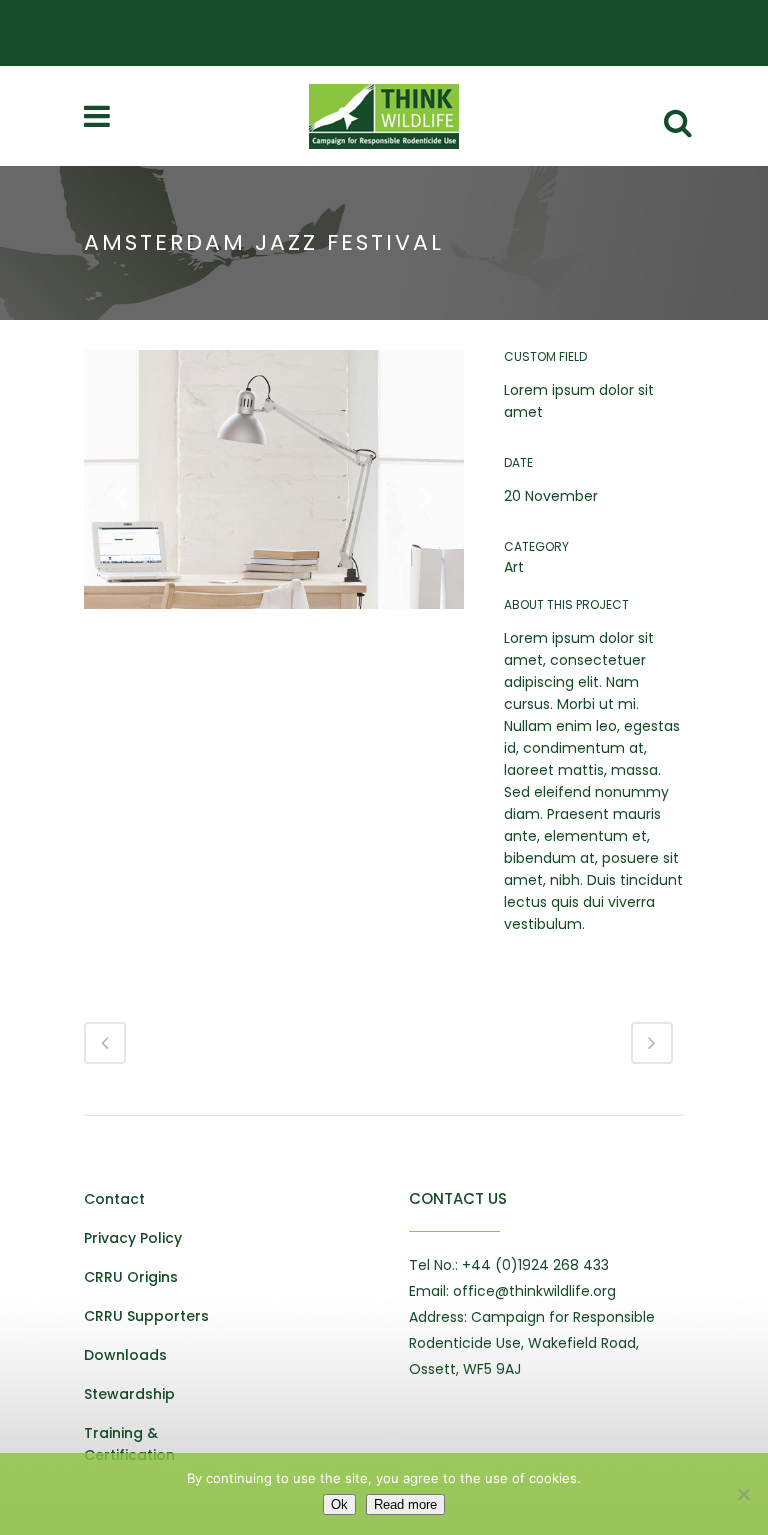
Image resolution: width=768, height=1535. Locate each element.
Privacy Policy (133, 1238)
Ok (339, 1504)
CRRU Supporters (146, 1316)
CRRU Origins (131, 1277)
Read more (405, 1504)
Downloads (125, 1355)
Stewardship (129, 1394)
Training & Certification (129, 1444)
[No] (743, 1494)
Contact (114, 1199)
